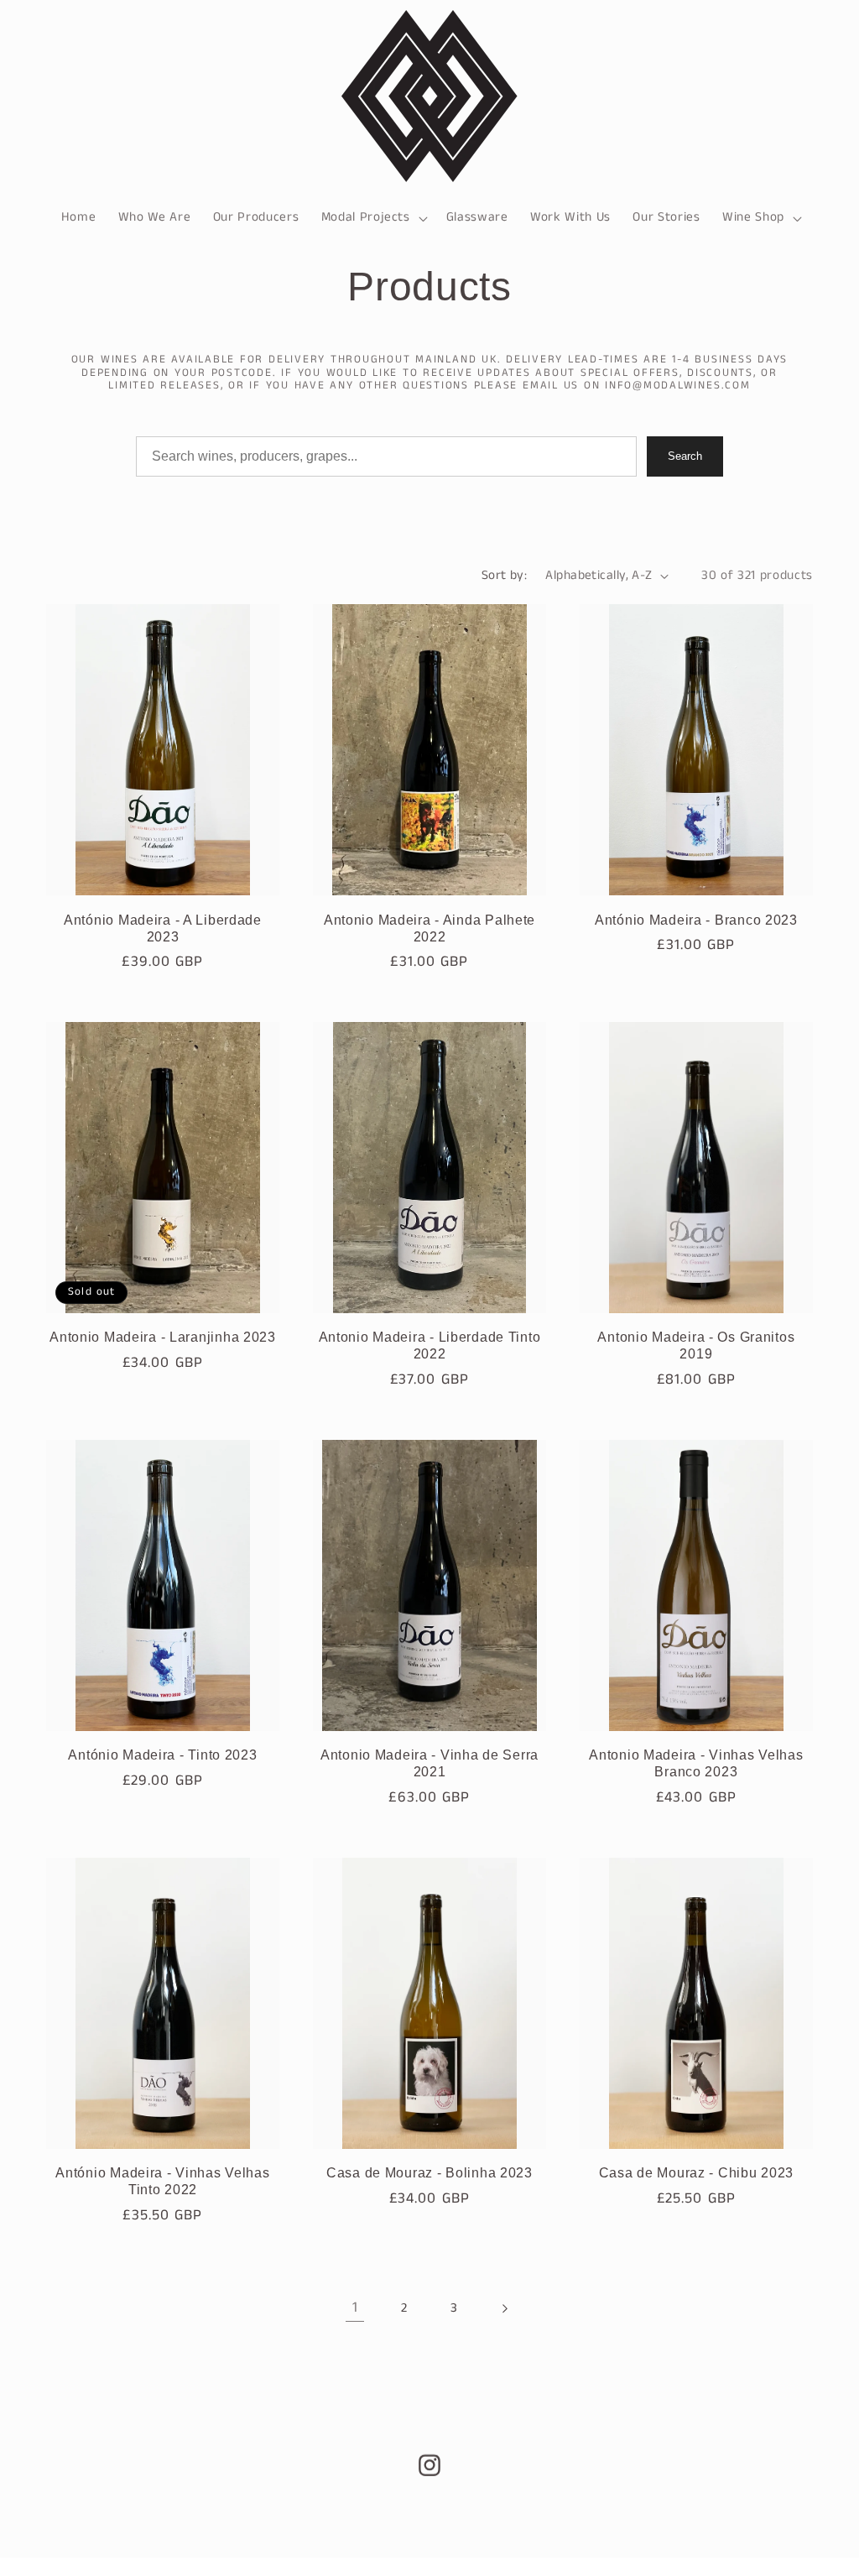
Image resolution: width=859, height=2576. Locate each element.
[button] (372, 218)
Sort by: (505, 576)
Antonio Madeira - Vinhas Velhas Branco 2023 (696, 1763)
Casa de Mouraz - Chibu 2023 (696, 2173)
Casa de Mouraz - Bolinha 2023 (429, 2173)
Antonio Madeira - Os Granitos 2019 (696, 1345)
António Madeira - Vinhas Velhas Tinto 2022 (162, 2181)
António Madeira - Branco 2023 (696, 920)
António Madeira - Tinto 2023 (162, 1755)
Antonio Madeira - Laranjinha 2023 (163, 1337)
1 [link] (355, 2308)
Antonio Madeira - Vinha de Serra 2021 (429, 1763)
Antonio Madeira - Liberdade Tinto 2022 (430, 1345)
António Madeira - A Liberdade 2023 (163, 928)
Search (685, 456)
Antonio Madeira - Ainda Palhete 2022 (429, 928)
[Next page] (504, 2308)
